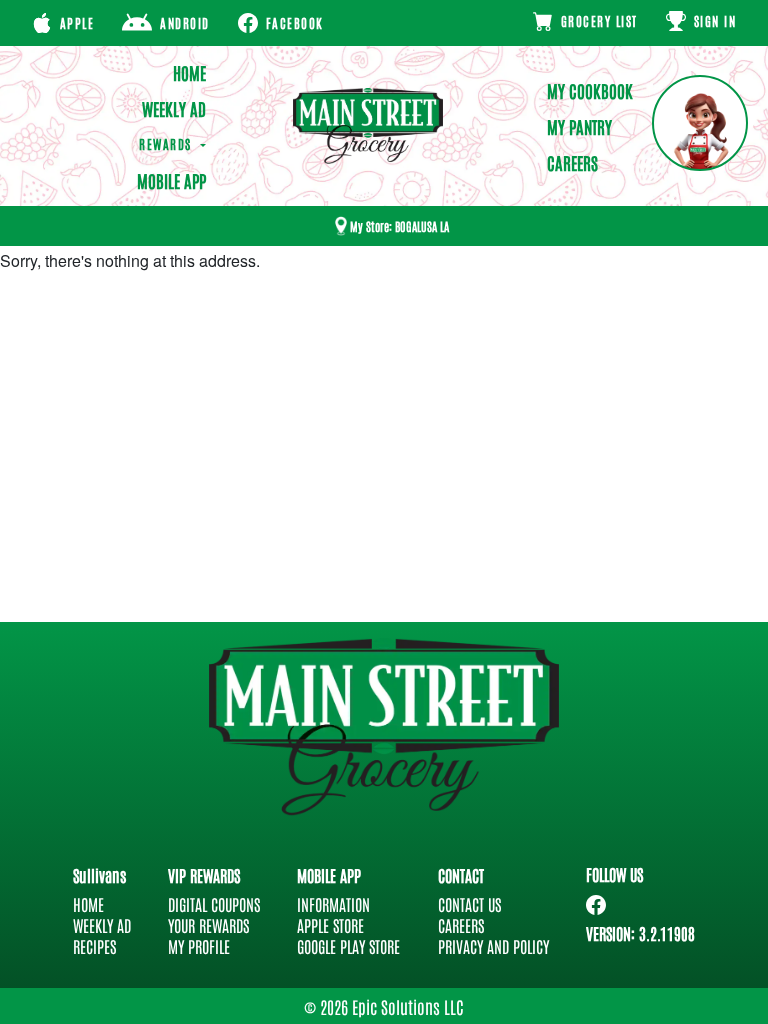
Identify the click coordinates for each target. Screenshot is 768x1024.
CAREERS (572, 162)
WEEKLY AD (173, 108)
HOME (189, 72)
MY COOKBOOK (590, 90)
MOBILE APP (171, 180)
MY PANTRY (579, 126)
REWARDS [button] (167, 143)
